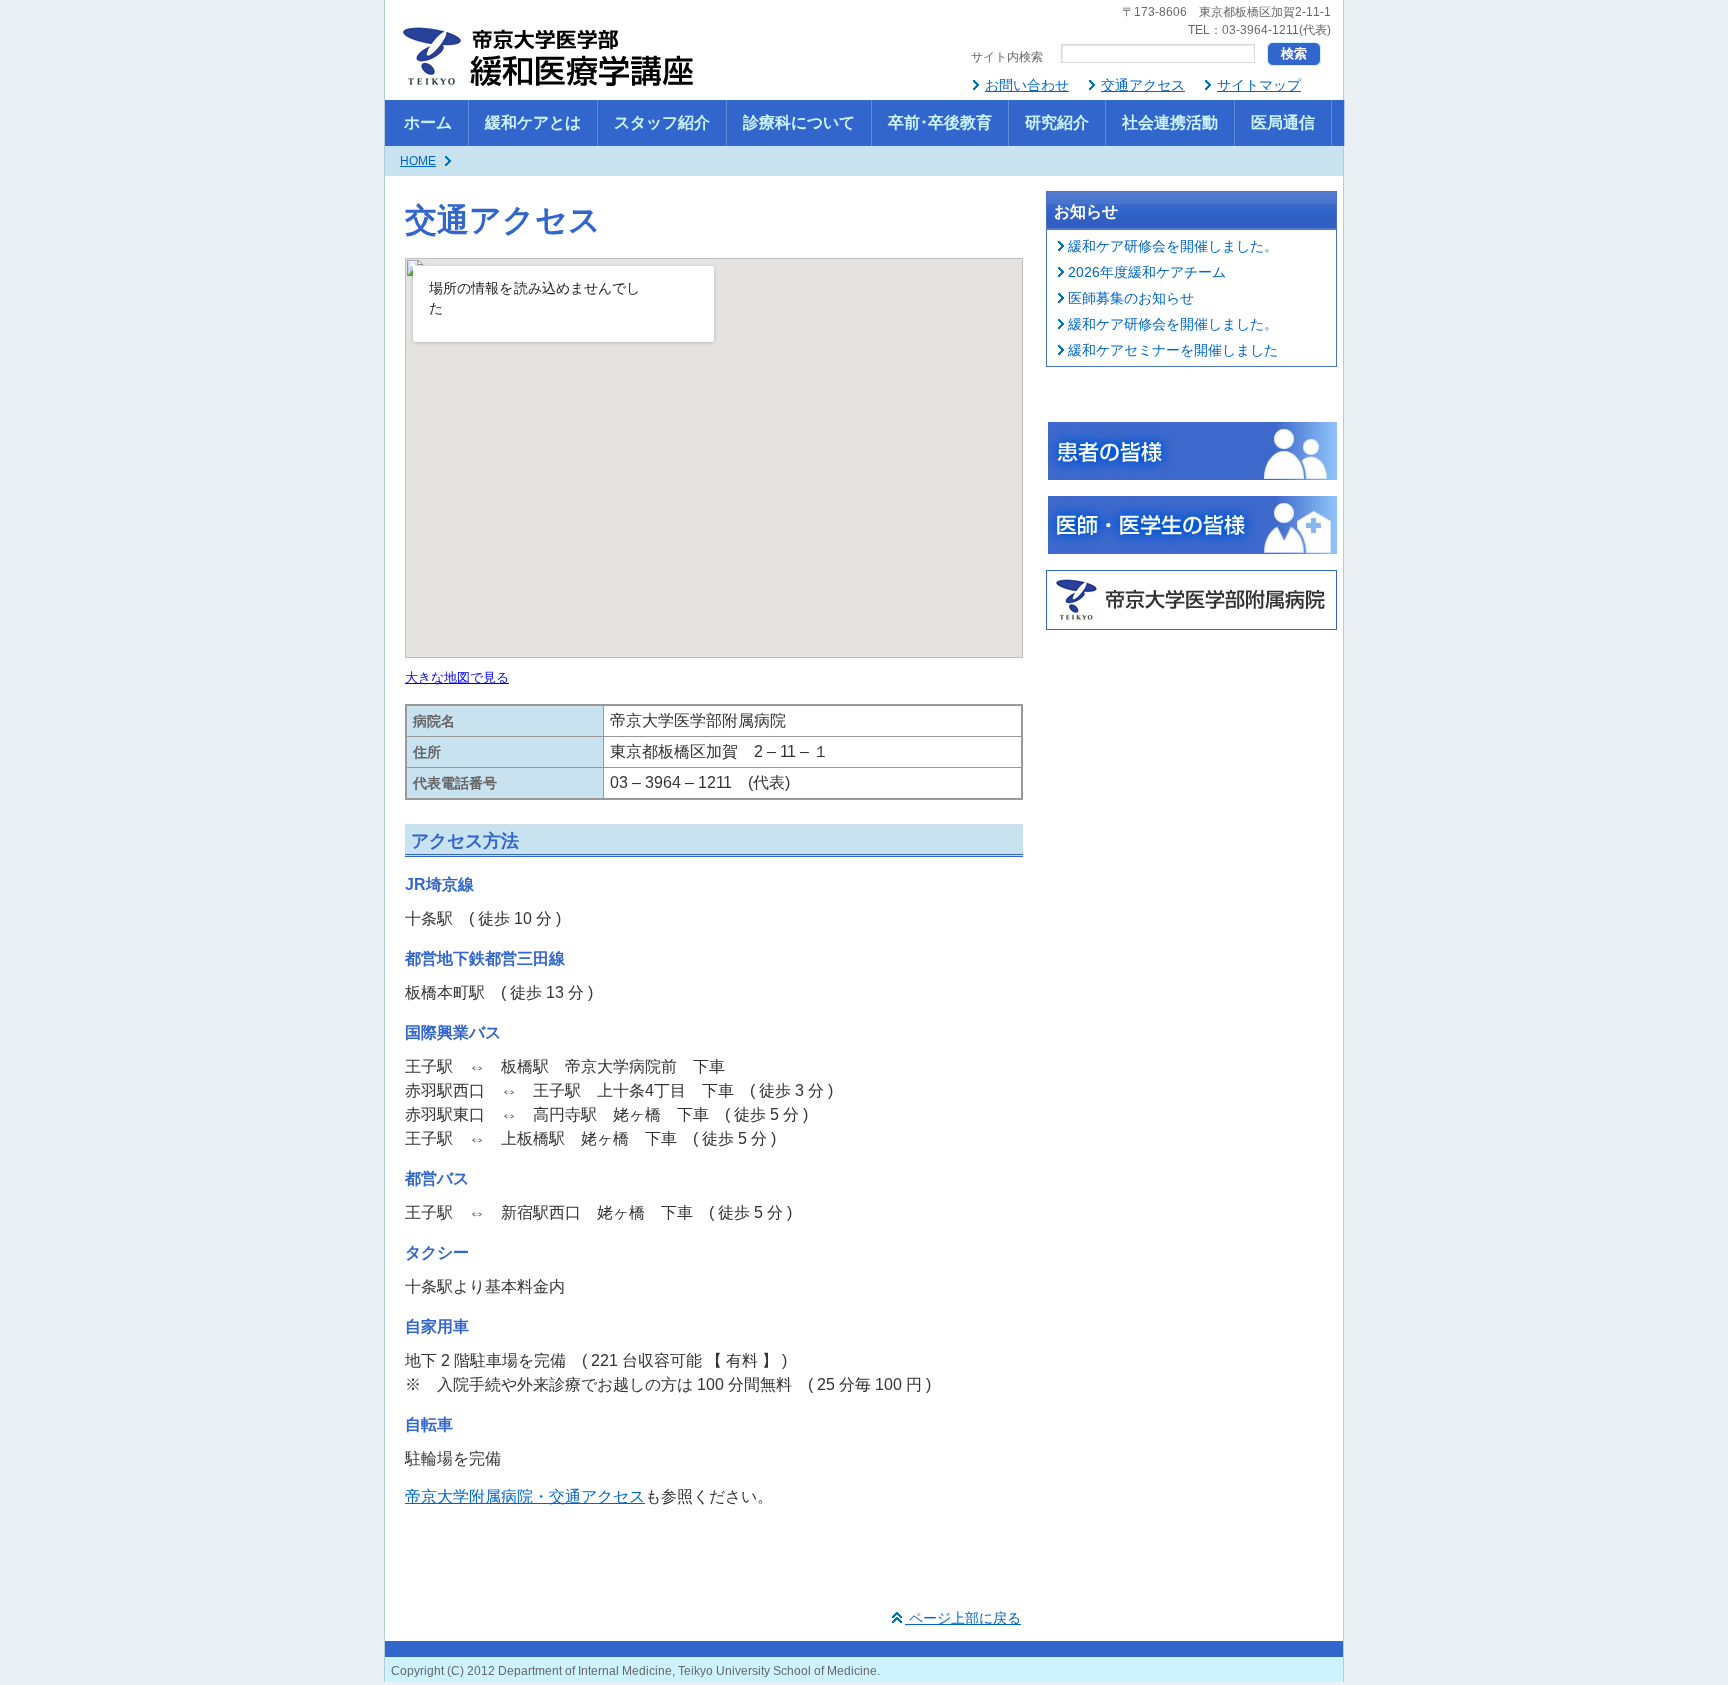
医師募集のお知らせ (1131, 298)
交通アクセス (1143, 85)
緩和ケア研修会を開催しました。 (1173, 246)
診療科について (799, 122)
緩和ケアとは (533, 122)
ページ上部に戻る (963, 1618)
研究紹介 (1057, 122)
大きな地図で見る (457, 677)
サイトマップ (1259, 85)
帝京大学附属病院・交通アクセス (525, 1496)
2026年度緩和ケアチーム (1147, 272)
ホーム (428, 122)
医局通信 (1283, 122)
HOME (418, 161)
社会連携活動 (1170, 122)
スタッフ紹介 (662, 122)
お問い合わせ (1027, 85)
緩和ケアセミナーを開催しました (1173, 350)
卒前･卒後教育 (940, 122)
